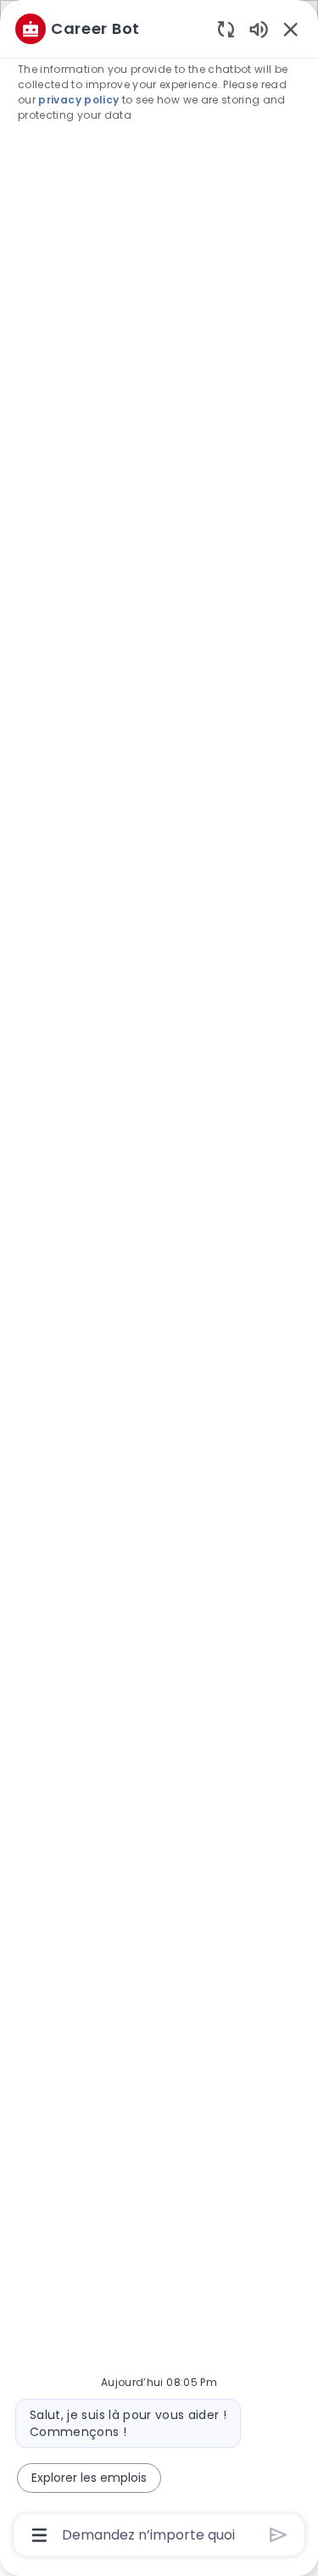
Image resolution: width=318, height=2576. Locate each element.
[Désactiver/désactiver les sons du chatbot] (259, 28)
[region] (159, 1280)
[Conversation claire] (226, 28)
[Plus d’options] (39, 2535)
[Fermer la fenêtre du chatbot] (291, 29)
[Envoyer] (279, 2535)
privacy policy (78, 100)
